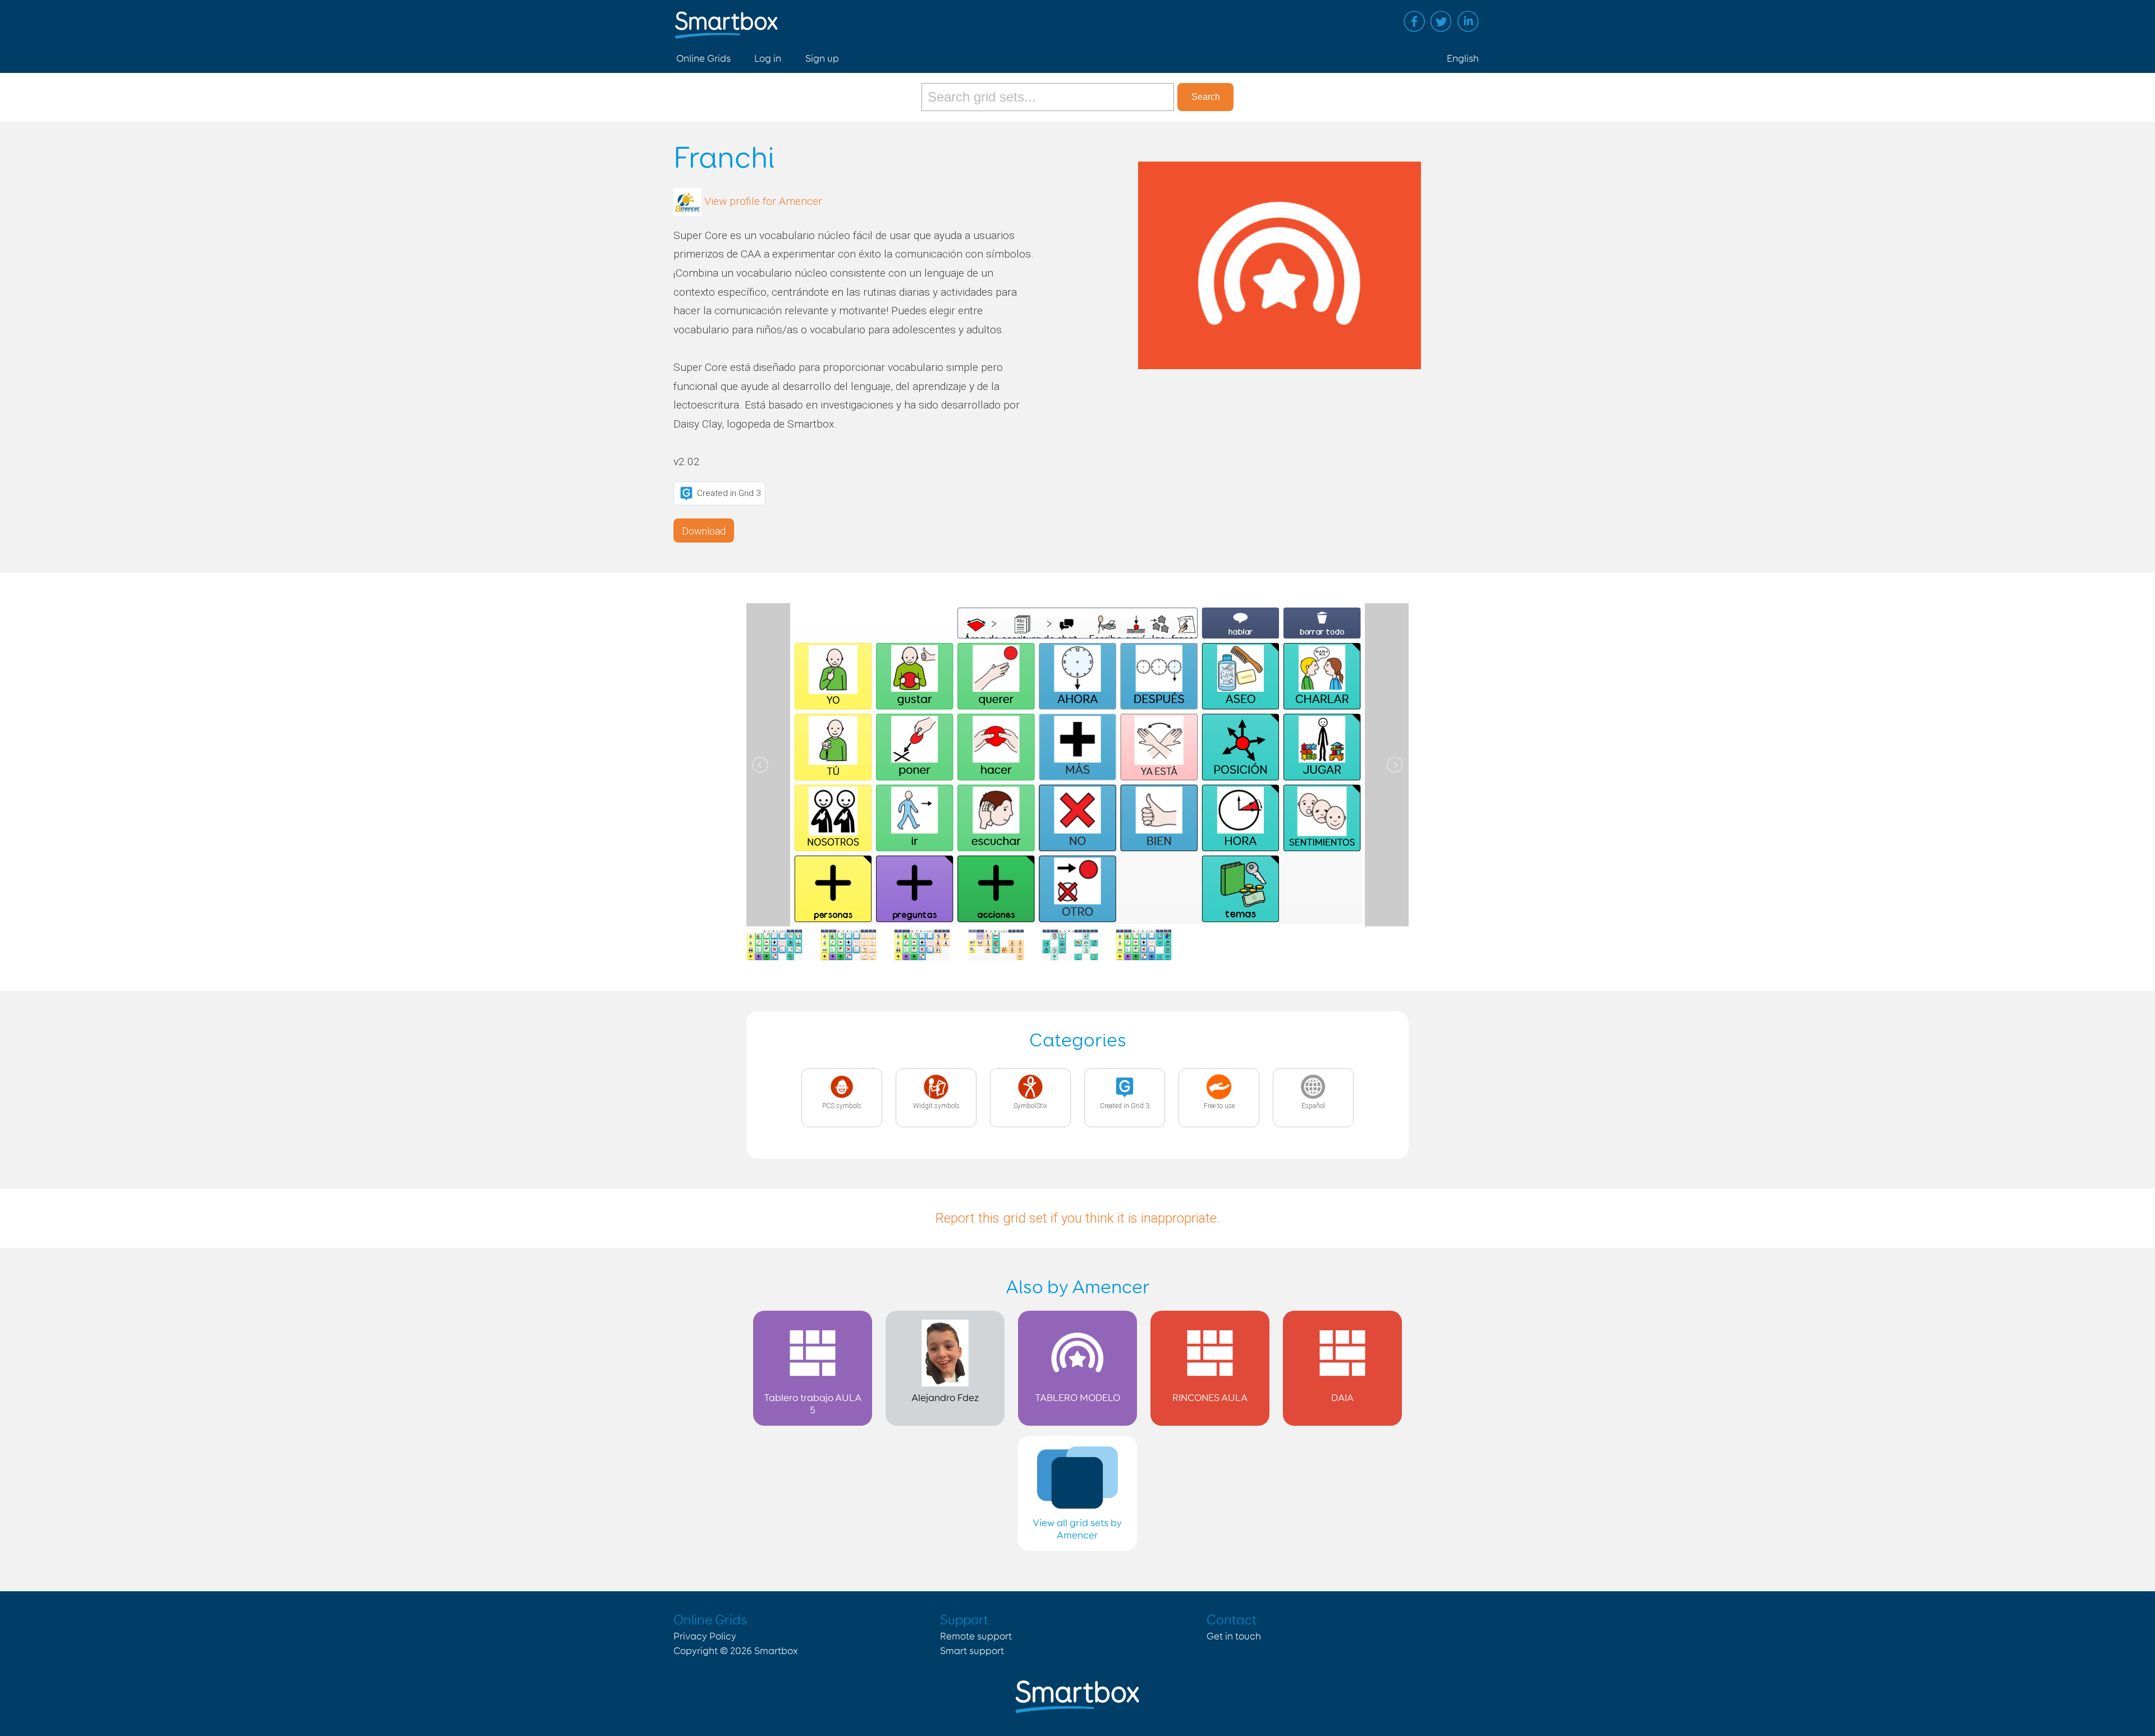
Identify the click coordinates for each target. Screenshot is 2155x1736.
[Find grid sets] (1049, 97)
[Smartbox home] (726, 19)
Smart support (972, 1651)
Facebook (1414, 21)
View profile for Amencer (763, 201)
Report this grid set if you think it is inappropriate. (1077, 1218)
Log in (768, 59)
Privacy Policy (705, 1637)
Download (704, 531)
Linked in (1468, 21)
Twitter (1441, 21)
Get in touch (1234, 1637)
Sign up (822, 59)
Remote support (976, 1637)
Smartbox (776, 1651)
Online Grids (703, 59)
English (1463, 59)
